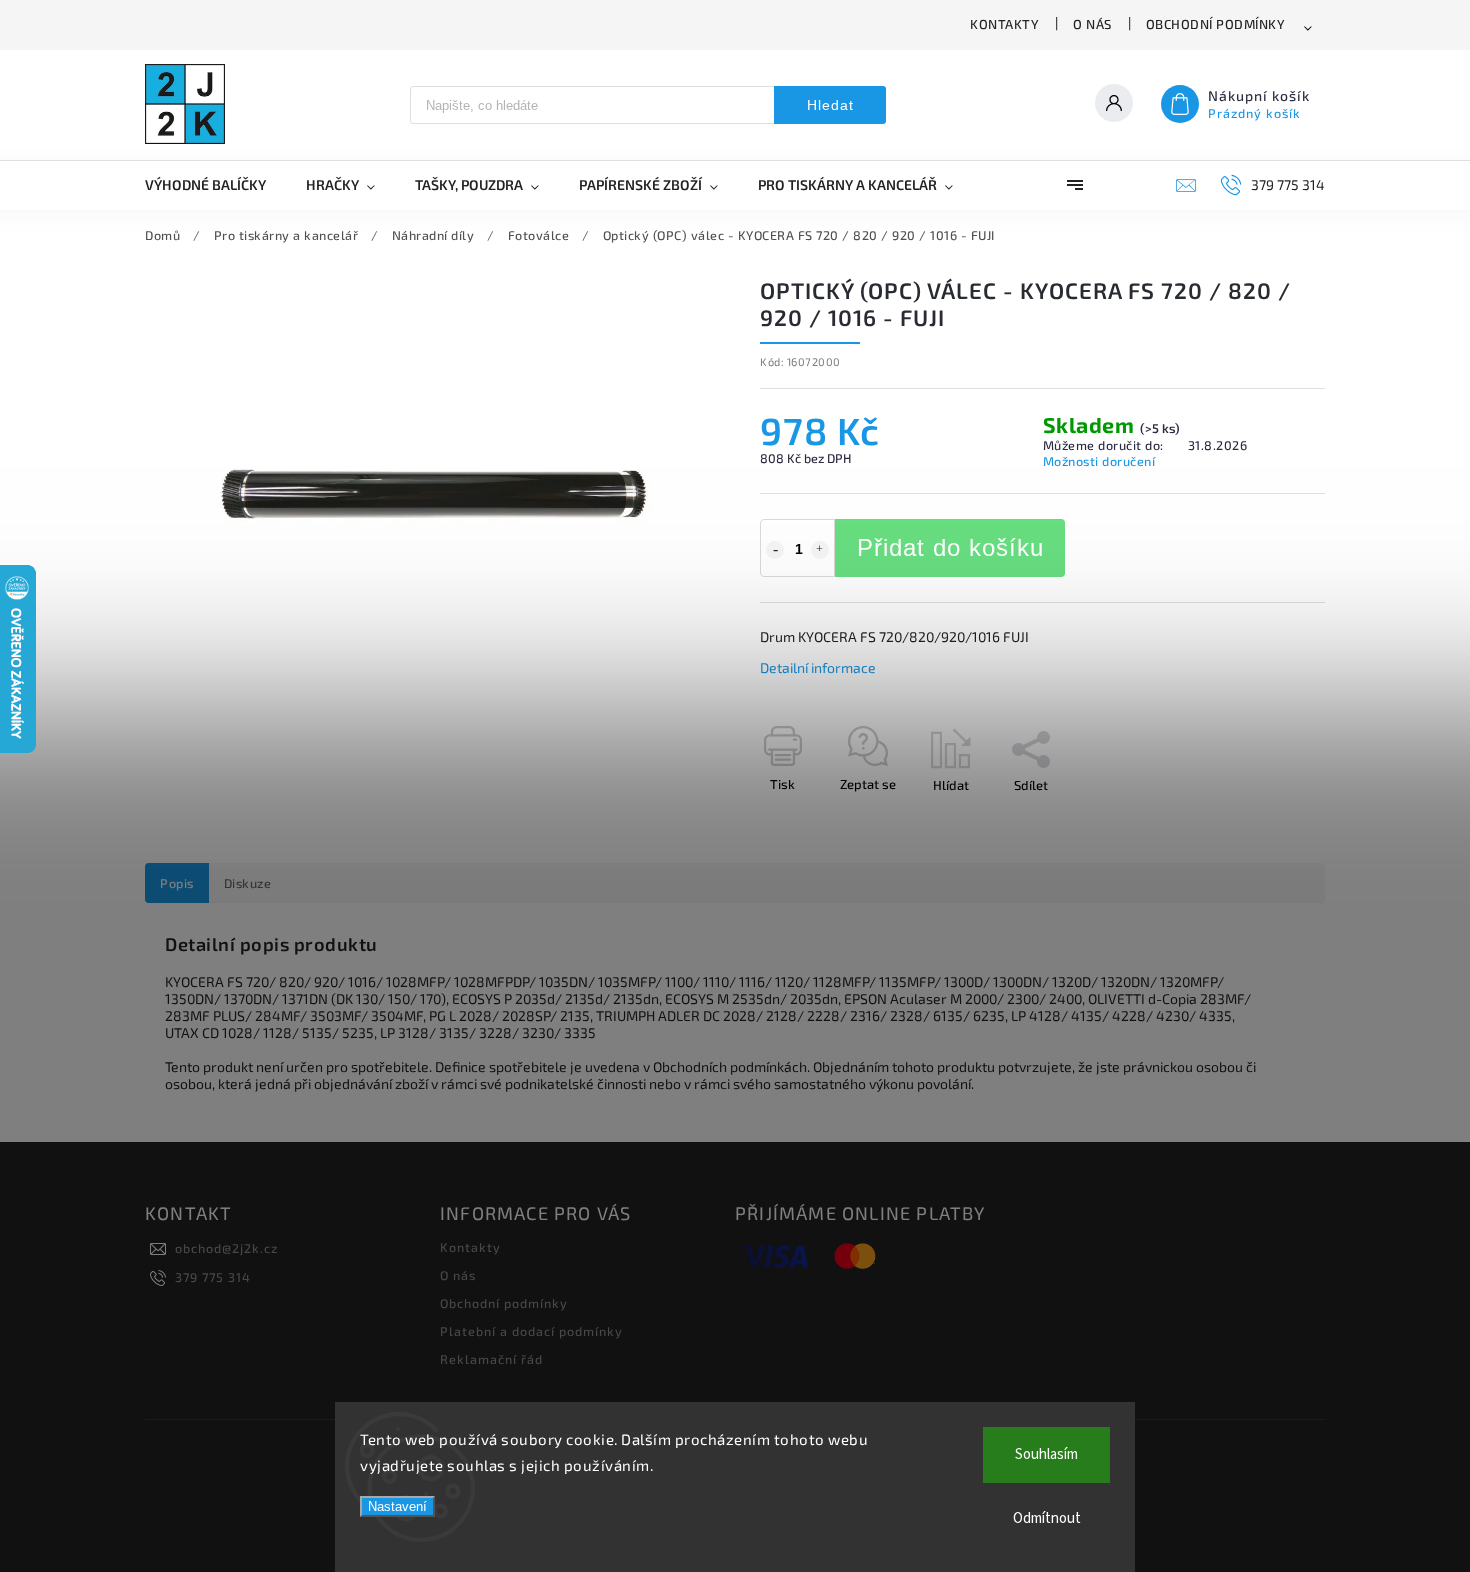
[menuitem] (215, 185)
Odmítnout (1047, 1518)
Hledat (830, 105)
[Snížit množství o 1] (775, 550)
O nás (1092, 24)
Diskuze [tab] (248, 883)
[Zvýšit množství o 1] (820, 550)
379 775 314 (213, 1277)
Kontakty (1004, 24)
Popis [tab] (177, 883)
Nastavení (397, 1506)
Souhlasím (1046, 1454)
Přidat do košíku (950, 547)
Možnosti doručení (1099, 461)
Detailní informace (818, 667)
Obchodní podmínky (1216, 24)
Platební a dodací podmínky (531, 1331)
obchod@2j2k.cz (226, 1248)
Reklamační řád (491, 1359)
